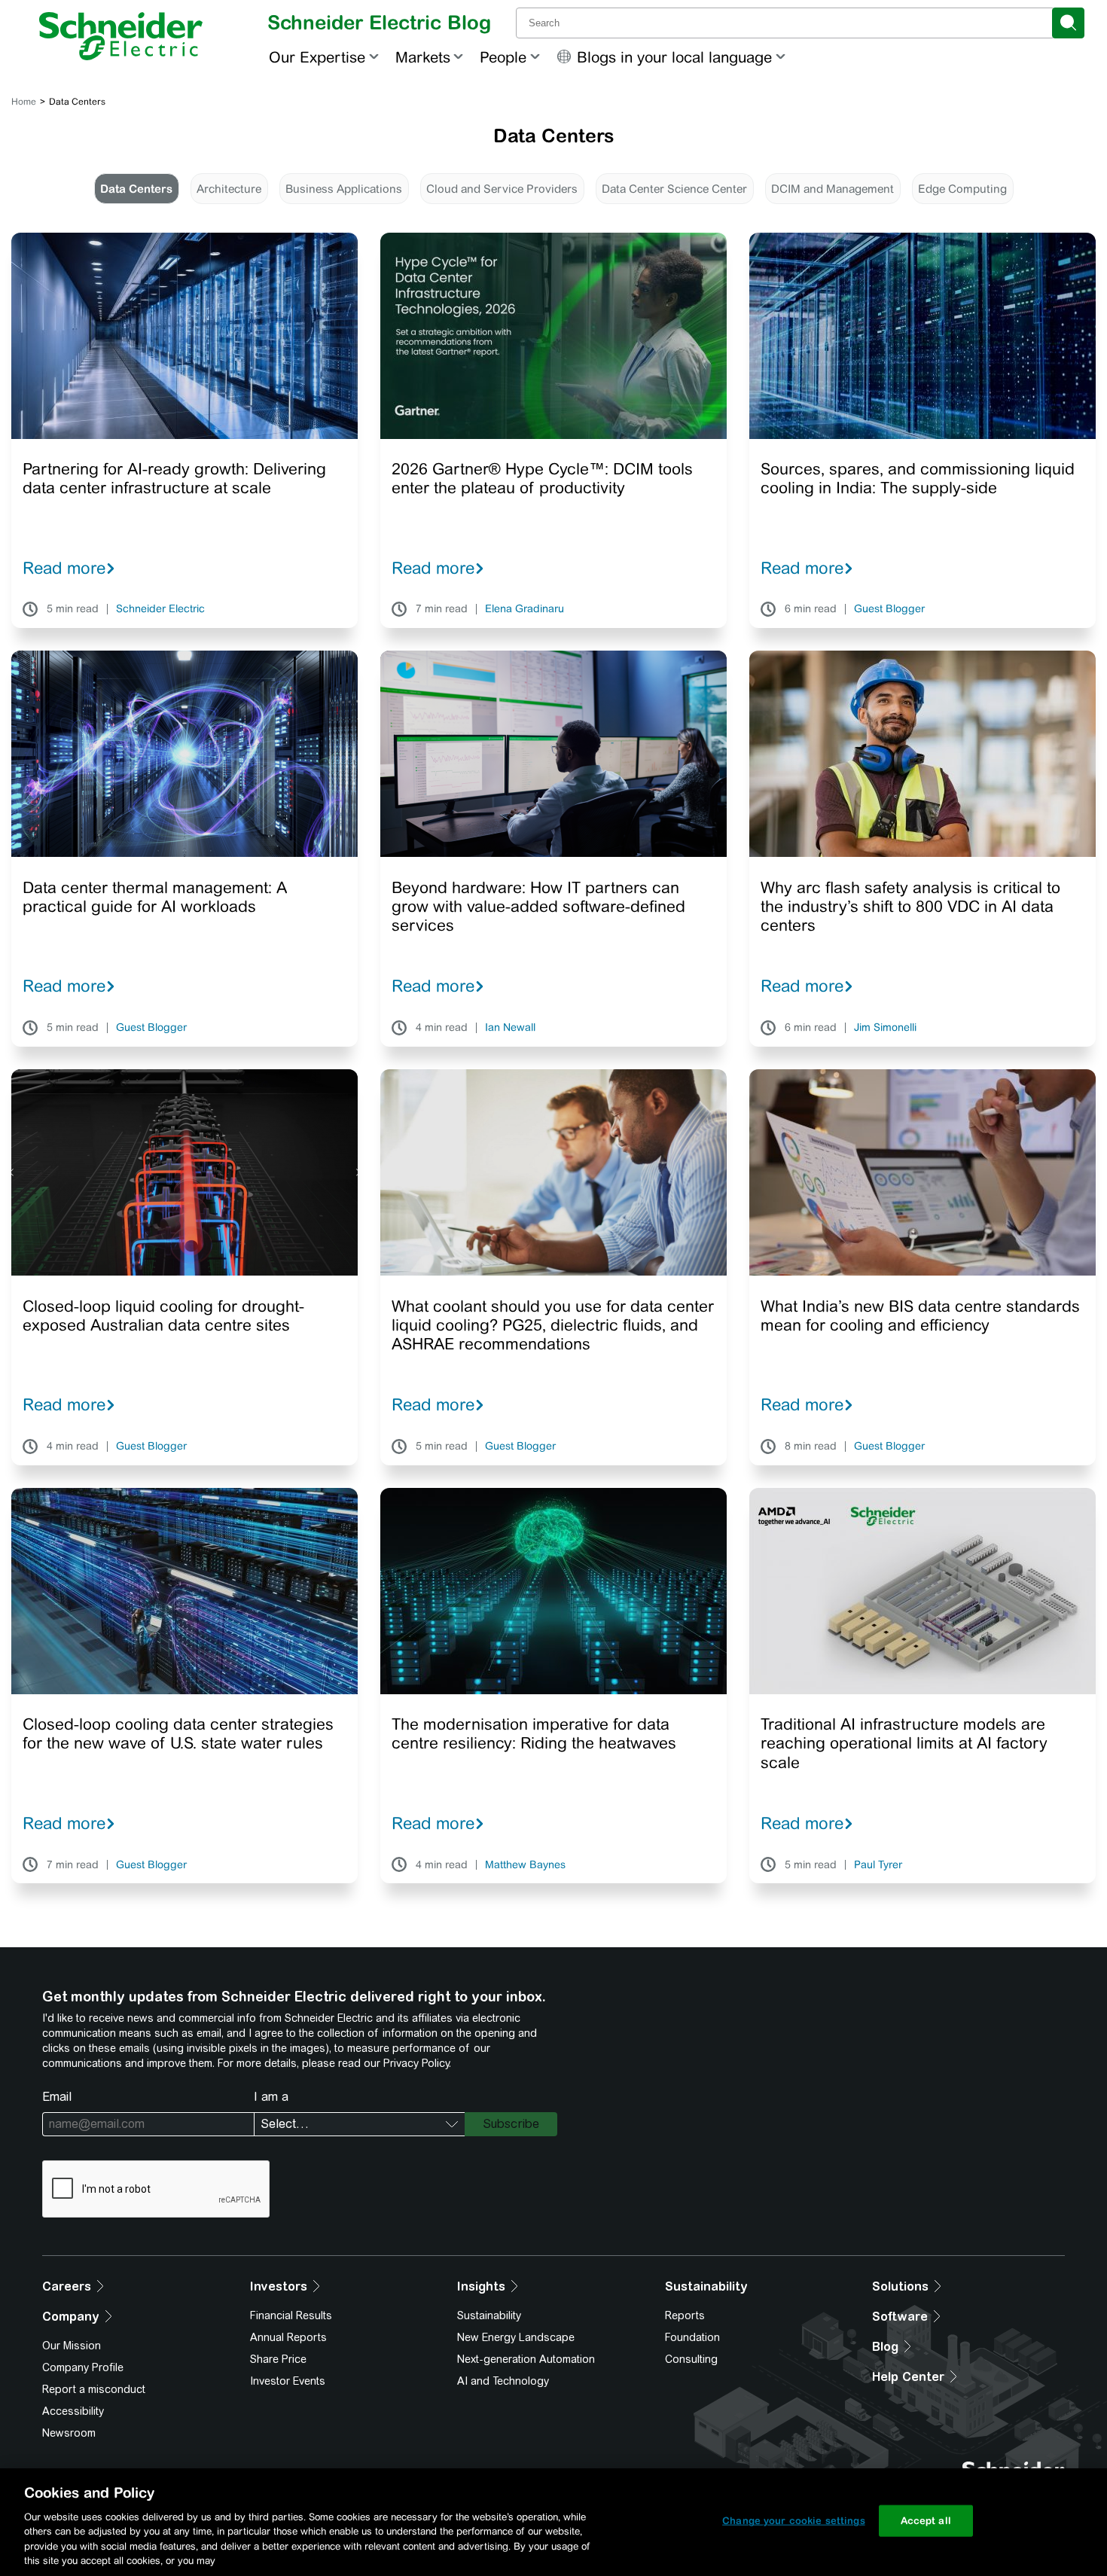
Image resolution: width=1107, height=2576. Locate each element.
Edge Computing (962, 189)
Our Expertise (317, 57)
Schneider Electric (160, 609)
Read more (64, 568)
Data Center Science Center (674, 189)
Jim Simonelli (885, 1028)
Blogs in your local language (674, 57)
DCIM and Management (833, 189)
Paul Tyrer (878, 1865)
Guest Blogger (889, 609)
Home (24, 102)
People (503, 57)
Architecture (229, 189)
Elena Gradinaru (525, 609)
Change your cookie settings (794, 2521)
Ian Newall (510, 1028)
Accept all (926, 2521)
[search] (1068, 23)
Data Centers (136, 189)
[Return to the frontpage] (121, 36)
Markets (423, 57)
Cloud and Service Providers (502, 189)
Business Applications (344, 189)
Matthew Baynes (525, 1865)
